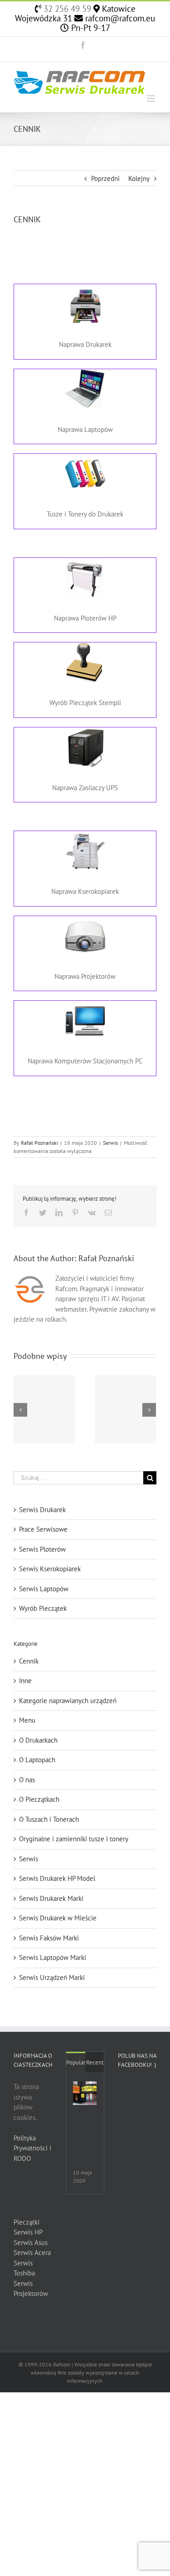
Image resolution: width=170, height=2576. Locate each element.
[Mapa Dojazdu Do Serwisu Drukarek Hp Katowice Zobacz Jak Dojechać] (85, 2093)
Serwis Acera (32, 2253)
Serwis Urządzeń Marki (52, 1977)
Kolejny (139, 178)
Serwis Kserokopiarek (50, 1569)
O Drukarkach (38, 1740)
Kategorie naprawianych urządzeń (68, 1701)
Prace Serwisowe (43, 1529)
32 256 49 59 (66, 9)
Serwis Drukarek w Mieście (58, 1918)
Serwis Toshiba (24, 2268)
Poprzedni (105, 178)
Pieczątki (27, 2222)
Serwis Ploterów (42, 1549)
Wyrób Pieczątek (43, 1608)
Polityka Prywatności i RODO (32, 2148)
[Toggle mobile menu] (152, 98)
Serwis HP (28, 2232)
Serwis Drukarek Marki (51, 1898)
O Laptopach (37, 1760)
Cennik (29, 1661)
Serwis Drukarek (42, 1510)
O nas (27, 1780)
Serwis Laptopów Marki (53, 1957)
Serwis (110, 1143)
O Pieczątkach (39, 1799)
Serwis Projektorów (31, 2289)
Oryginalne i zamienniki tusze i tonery (74, 1839)
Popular (76, 2062)
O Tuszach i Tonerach (49, 1819)
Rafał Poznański (39, 1143)
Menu (27, 1720)
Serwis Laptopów (44, 1589)
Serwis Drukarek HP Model (57, 1878)
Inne (25, 1681)
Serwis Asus (31, 2243)
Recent (95, 2062)
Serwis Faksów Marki (49, 1938)
